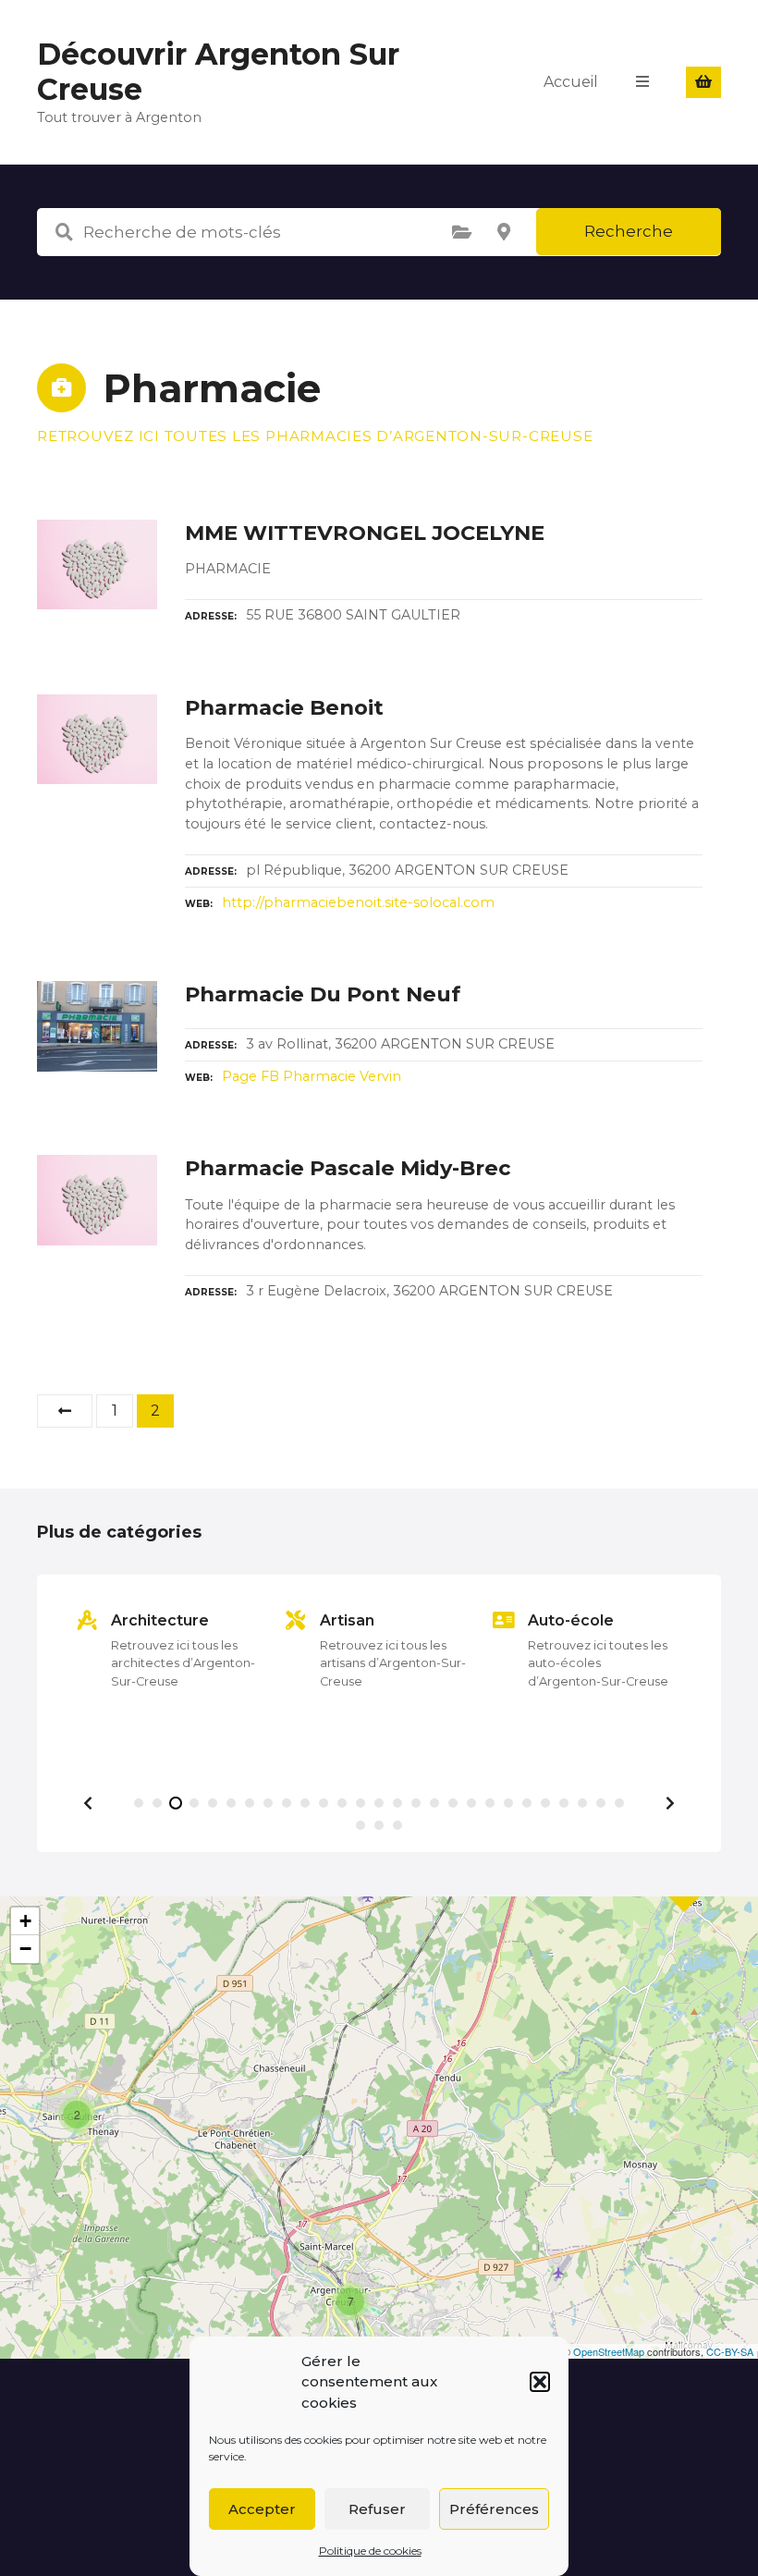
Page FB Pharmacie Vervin (312, 1076)
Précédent (65, 1411)
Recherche (629, 231)
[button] (540, 2382)
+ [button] (25, 1921)
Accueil (571, 82)
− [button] (25, 1949)
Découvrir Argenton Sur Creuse (218, 72)
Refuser (377, 2509)
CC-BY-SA (730, 2351)
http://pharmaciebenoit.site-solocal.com (358, 902)
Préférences (494, 2509)
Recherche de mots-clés (64, 232)
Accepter (262, 2509)
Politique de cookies (370, 2551)
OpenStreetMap (609, 2351)
